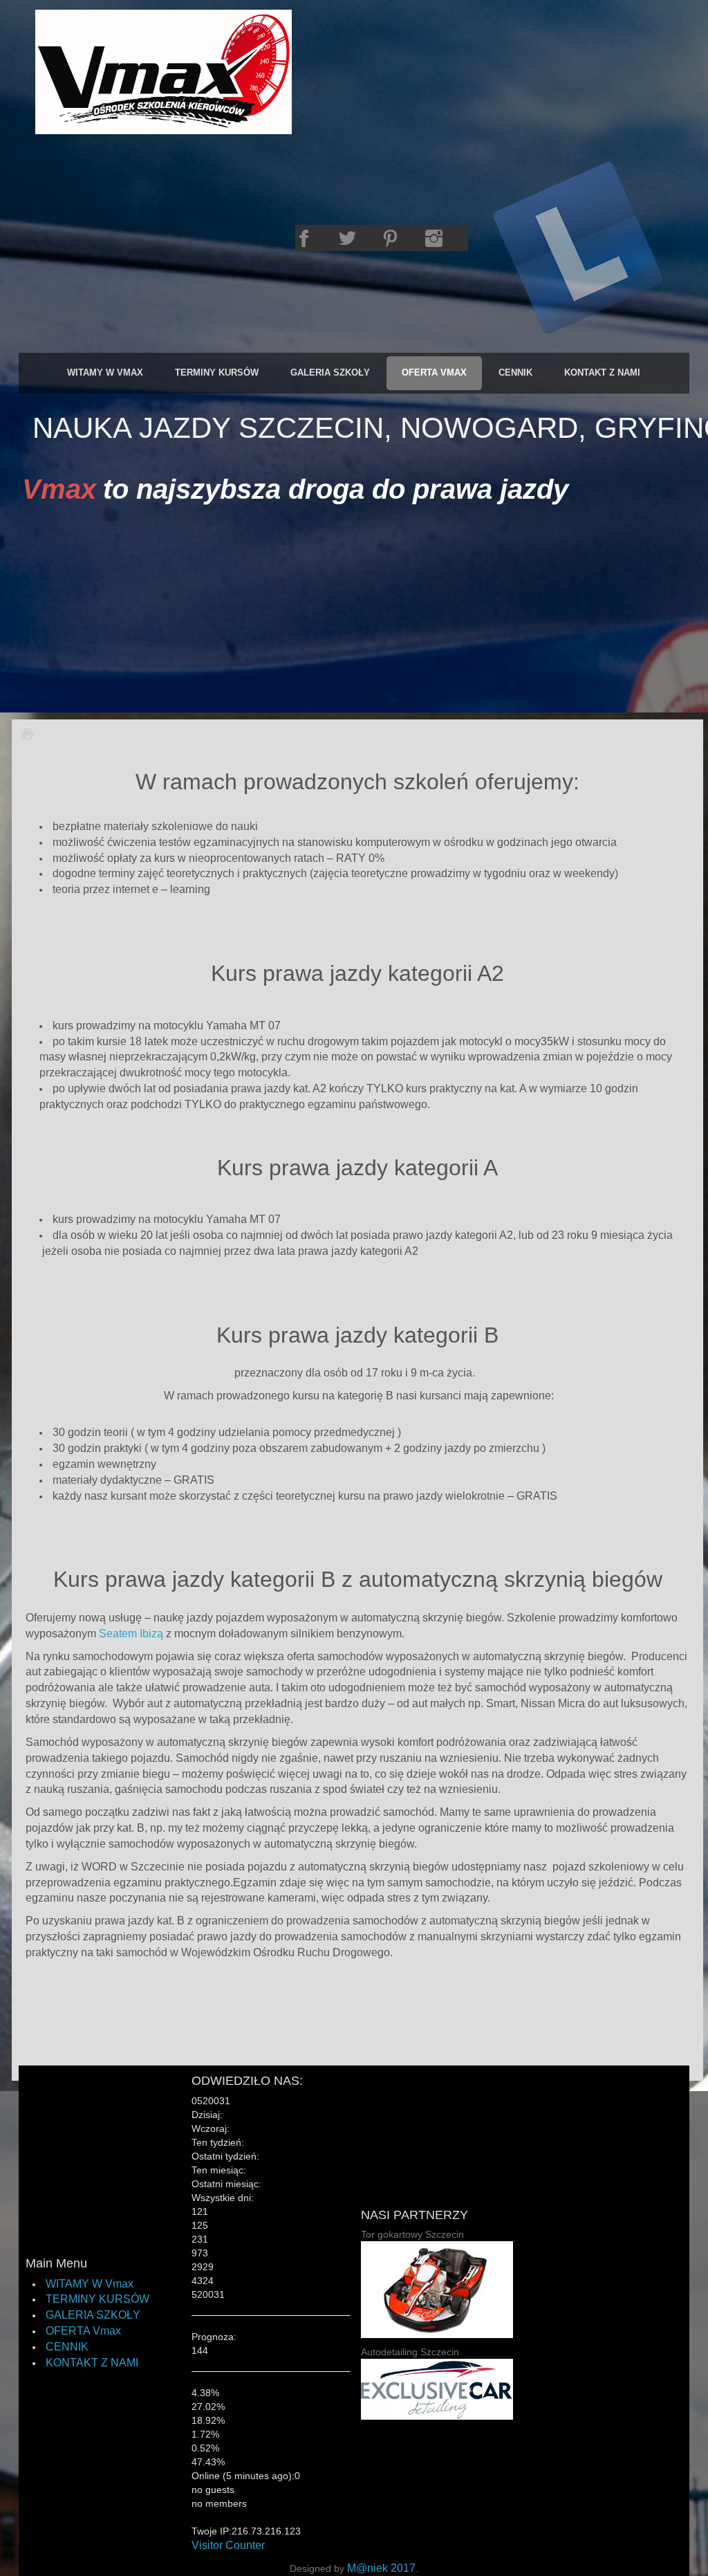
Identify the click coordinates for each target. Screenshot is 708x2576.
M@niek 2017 (381, 2568)
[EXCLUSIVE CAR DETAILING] (437, 2388)
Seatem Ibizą (131, 1634)
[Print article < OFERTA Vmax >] (31, 734)
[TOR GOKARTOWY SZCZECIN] (437, 2289)
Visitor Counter (228, 2545)
